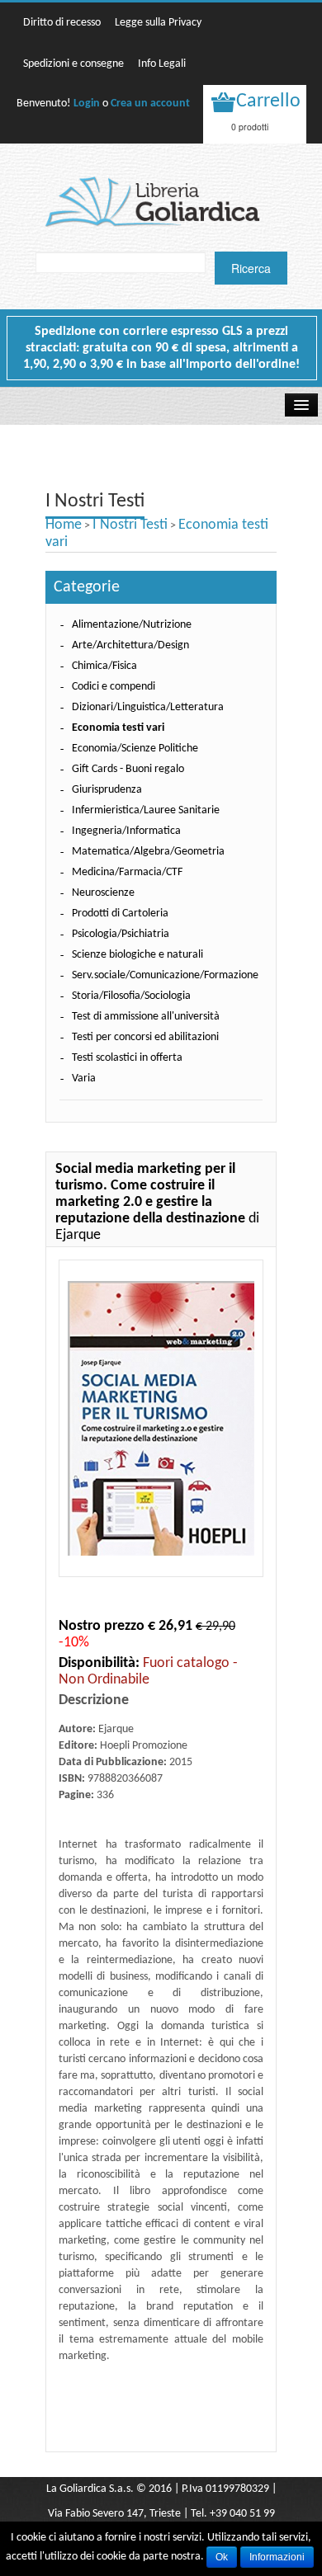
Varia (84, 1078)
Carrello (268, 101)
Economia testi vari (118, 728)
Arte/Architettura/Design (130, 645)
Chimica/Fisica (104, 666)
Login (87, 104)
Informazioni (277, 2557)
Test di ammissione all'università (146, 1017)
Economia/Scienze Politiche (135, 749)
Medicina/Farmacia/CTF (127, 872)
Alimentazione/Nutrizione (132, 625)
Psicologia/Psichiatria (121, 934)
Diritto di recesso (62, 23)
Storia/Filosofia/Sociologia (131, 996)
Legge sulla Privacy (158, 23)
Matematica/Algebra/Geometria (148, 852)
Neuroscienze (103, 893)
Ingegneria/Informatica (126, 831)
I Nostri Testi (130, 525)
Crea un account (150, 104)
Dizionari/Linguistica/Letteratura (148, 707)
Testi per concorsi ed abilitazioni (145, 1037)
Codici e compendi (114, 687)
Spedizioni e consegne (73, 64)
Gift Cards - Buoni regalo (128, 769)
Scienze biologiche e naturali (137, 955)
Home (64, 525)
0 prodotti (250, 127)
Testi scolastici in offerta (127, 1058)
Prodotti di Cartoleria (120, 914)
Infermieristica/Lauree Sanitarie (146, 810)
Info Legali (162, 64)
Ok (222, 2557)
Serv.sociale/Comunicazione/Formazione (165, 975)
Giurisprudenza (107, 790)
